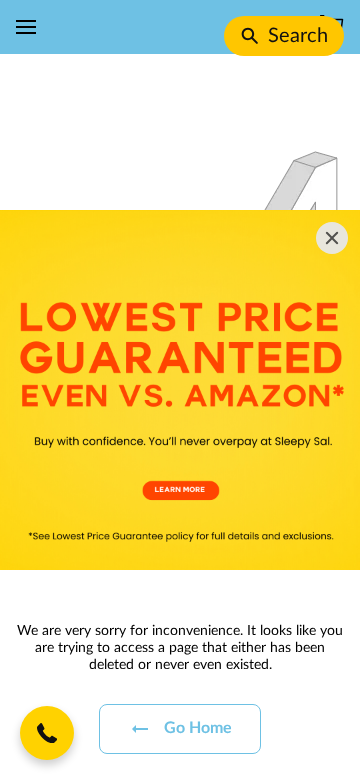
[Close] (332, 238)
